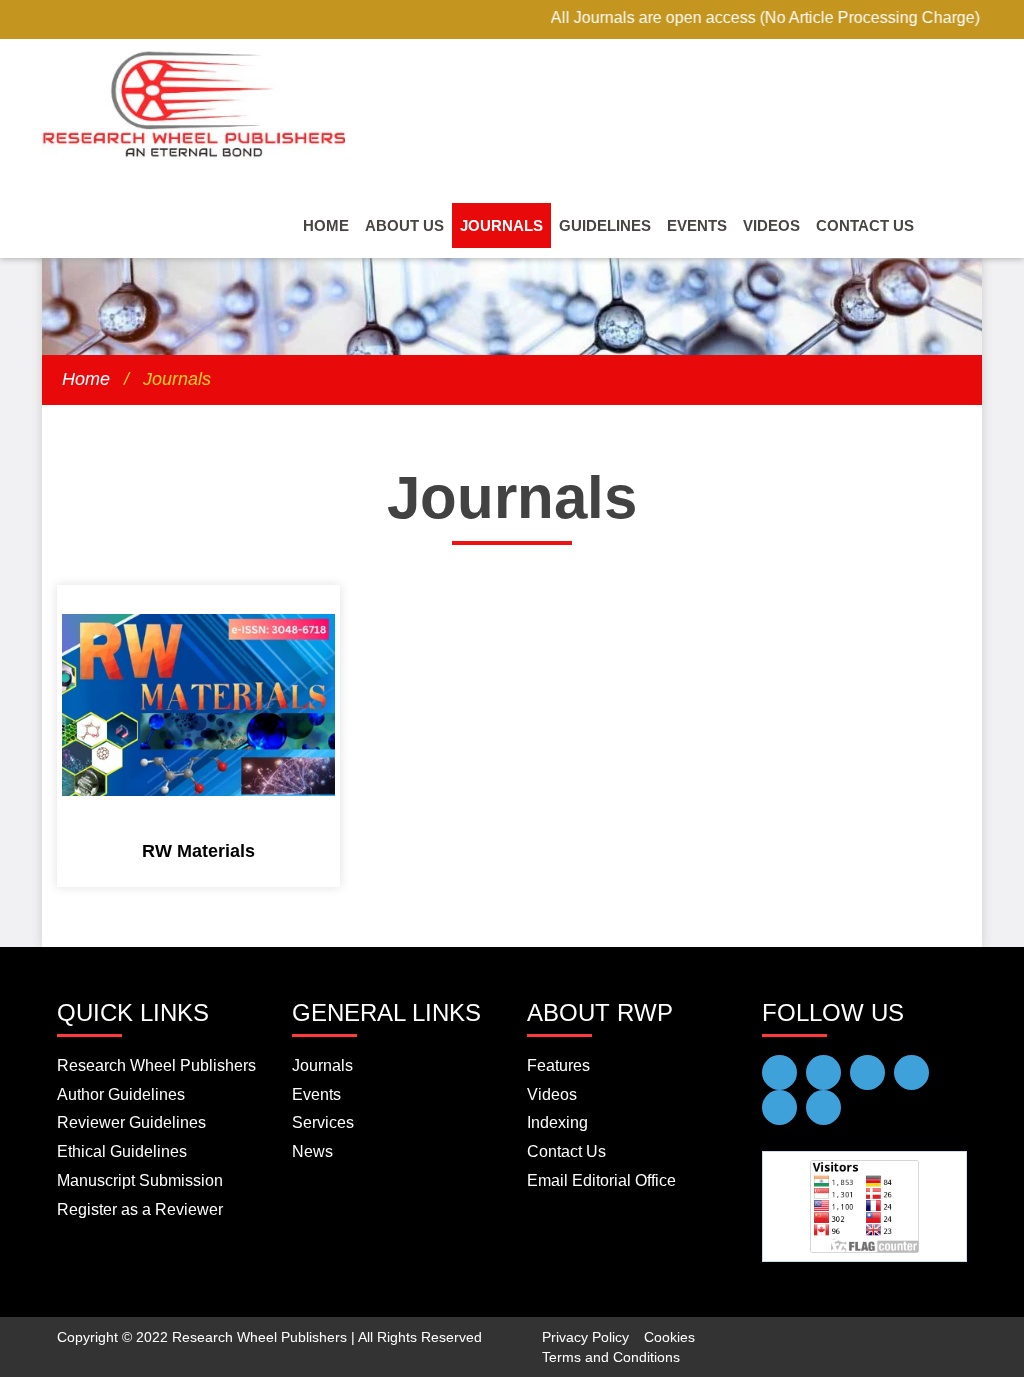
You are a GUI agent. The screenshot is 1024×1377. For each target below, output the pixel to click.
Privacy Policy (585, 1337)
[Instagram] (823, 1107)
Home (326, 225)
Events (697, 225)
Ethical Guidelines (122, 1151)
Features (558, 1065)
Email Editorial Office (601, 1180)
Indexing (557, 1122)
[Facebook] (779, 1072)
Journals (501, 225)
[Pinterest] (779, 1107)
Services (323, 1122)
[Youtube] (823, 1072)
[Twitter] (867, 1072)
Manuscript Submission (140, 1180)
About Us (404, 225)
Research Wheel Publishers (156, 1065)
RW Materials (198, 851)
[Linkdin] (911, 1072)
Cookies (669, 1337)
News (312, 1151)
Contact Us (865, 225)
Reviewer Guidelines (131, 1122)
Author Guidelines (121, 1094)
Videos (771, 225)
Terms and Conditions (611, 1357)
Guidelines (605, 225)
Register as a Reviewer (140, 1209)
